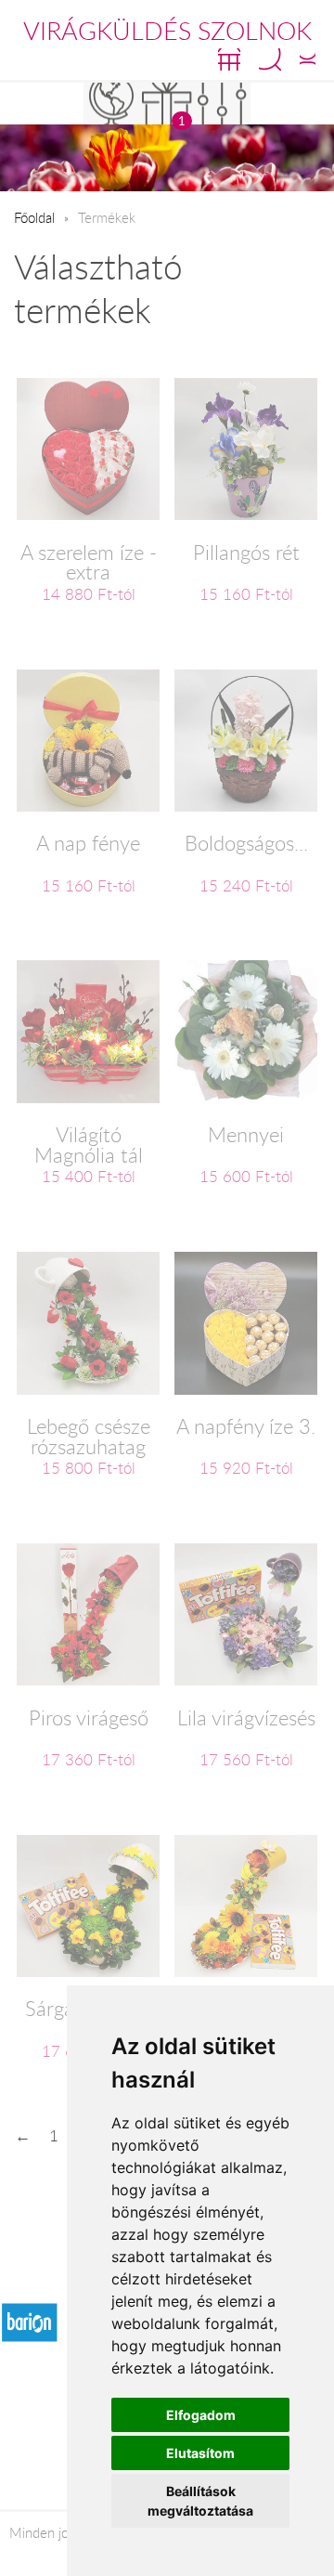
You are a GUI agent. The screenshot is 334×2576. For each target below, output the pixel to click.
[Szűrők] (223, 104)
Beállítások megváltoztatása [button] (200, 2501)
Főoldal (34, 217)
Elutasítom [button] (200, 2453)
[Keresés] (270, 59)
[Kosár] (229, 59)
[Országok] (111, 104)
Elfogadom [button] (201, 2415)
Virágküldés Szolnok (167, 31)
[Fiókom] (308, 59)
